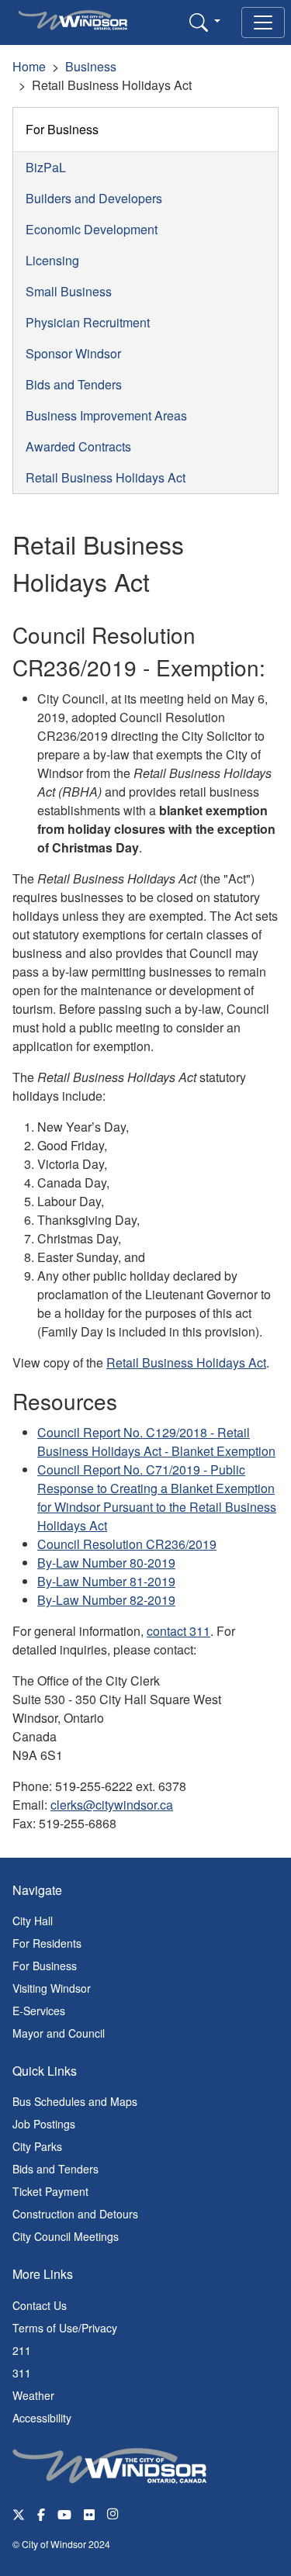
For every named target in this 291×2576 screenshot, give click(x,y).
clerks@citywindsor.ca (112, 1805)
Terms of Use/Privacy (65, 2328)
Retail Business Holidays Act (106, 477)
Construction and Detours (75, 2214)
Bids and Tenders (74, 384)
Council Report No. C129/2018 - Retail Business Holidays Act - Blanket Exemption (156, 1442)
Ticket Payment (50, 2191)
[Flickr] (89, 2514)
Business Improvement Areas (106, 415)
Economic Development (92, 229)
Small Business (69, 291)
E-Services (39, 2011)
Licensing (52, 260)
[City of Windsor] (109, 2464)
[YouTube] (64, 2514)
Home (29, 66)
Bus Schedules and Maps (75, 2101)
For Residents (47, 1943)
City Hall (33, 1921)
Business (91, 66)
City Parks (37, 2146)
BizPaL (46, 167)
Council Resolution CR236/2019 (127, 1544)
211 (22, 2350)
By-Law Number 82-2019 (106, 1600)
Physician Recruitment (88, 322)
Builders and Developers (94, 198)
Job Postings (44, 2124)
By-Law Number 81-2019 (106, 1581)
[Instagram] (114, 2514)
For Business (62, 129)
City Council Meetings (66, 2236)
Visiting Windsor (52, 1988)
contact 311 (178, 1631)
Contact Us (40, 2305)
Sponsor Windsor (73, 353)
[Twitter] (19, 2514)
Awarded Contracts (78, 446)
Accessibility (42, 2418)
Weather (33, 2395)
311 (22, 2373)
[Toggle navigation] (263, 22)
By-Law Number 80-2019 (106, 1563)
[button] (205, 22)
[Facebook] (41, 2514)
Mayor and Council (59, 2033)
